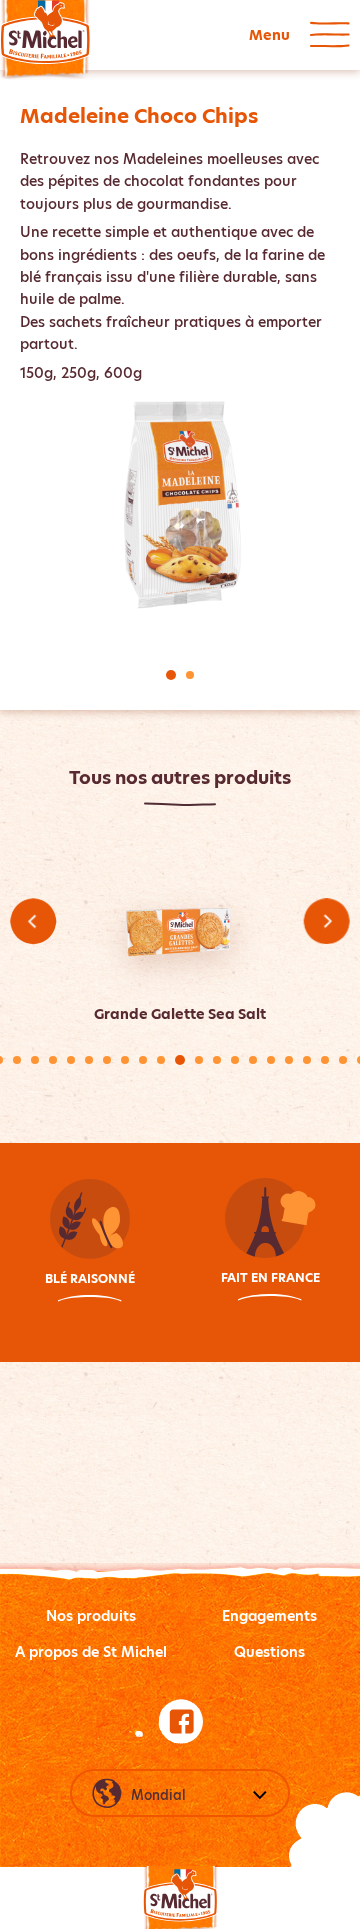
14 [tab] (235, 1060)
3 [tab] (35, 1060)
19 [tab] (325, 1060)
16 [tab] (271, 1060)
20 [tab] (343, 1060)
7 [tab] (107, 1060)
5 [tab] (71, 1060)
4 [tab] (53, 1060)
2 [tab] (190, 675)
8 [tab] (125, 1060)
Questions (269, 1652)
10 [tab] (161, 1060)
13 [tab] (217, 1060)
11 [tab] (180, 1060)
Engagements (269, 1616)
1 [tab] (171, 675)
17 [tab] (289, 1060)
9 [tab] (143, 1060)
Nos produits (91, 1616)
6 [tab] (89, 1060)
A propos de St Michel (91, 1652)
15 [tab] (253, 1060)
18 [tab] (307, 1060)
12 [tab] (199, 1060)
